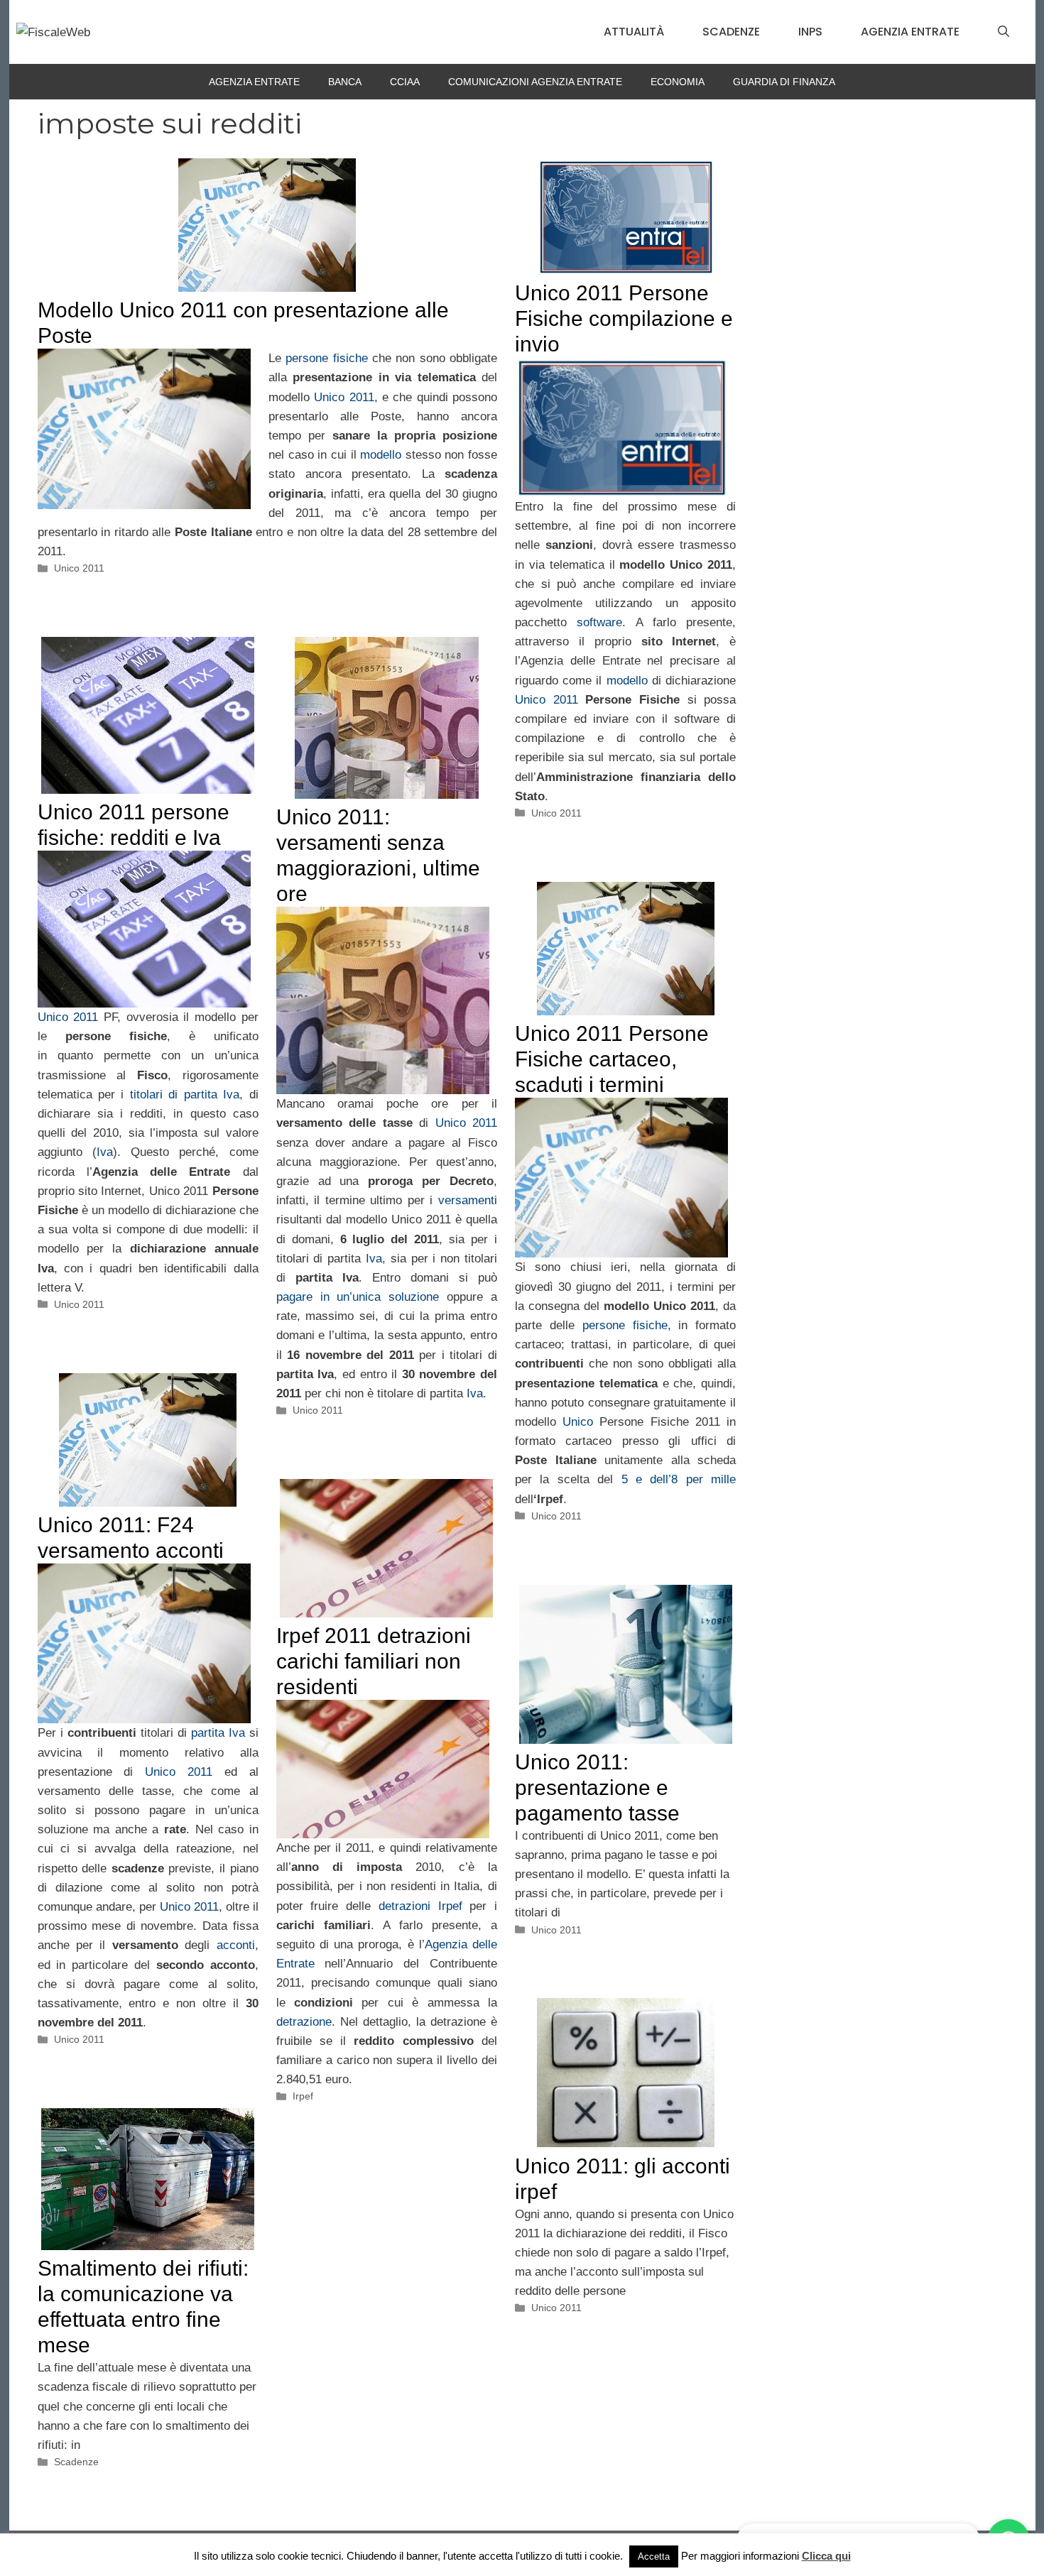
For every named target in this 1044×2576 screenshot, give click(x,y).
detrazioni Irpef (420, 1906)
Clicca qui (826, 2556)
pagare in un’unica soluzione (358, 1297)
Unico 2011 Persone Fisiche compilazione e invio (624, 318)
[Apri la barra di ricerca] (1004, 32)
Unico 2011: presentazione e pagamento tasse (597, 1788)
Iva (105, 1152)
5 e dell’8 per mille (679, 1479)
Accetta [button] (654, 2556)
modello (381, 455)
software (599, 622)
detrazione (304, 2022)
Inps (810, 32)
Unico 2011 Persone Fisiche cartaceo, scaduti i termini (612, 1059)
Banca (345, 82)
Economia (678, 82)
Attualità (634, 32)
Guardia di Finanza (784, 82)
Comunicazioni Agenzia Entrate (535, 82)
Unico (578, 1422)
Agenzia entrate (910, 32)
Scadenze (731, 32)
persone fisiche (326, 358)
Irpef (303, 2096)
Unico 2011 (344, 397)
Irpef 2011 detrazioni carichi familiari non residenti (374, 1661)
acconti (236, 1945)
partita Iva (220, 1733)
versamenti (468, 1200)
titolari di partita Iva (185, 1095)
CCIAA (405, 82)
